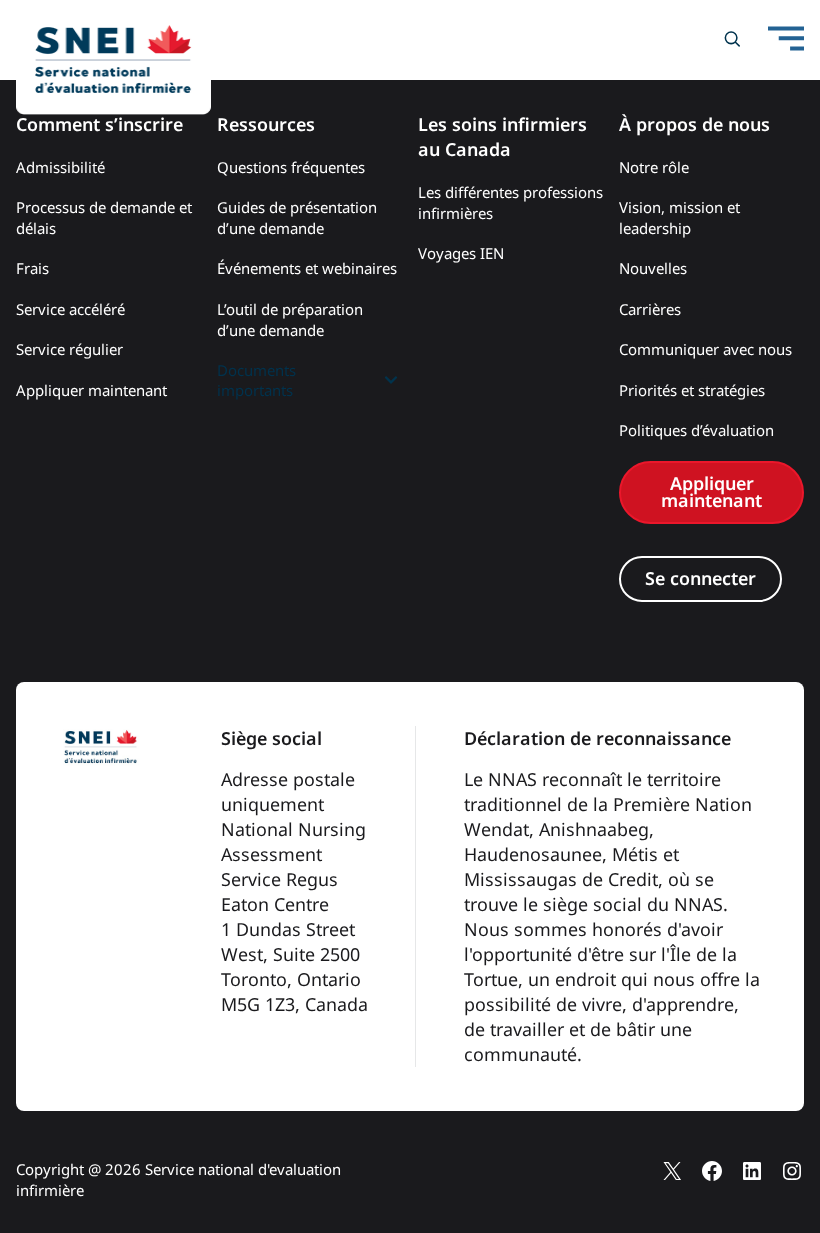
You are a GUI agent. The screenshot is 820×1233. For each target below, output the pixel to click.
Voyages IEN (461, 253)
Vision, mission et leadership (679, 217)
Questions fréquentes (291, 167)
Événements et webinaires (307, 268)
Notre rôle (656, 167)
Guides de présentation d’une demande (297, 217)
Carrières (650, 309)
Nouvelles (653, 268)
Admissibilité (64, 167)
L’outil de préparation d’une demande (290, 319)
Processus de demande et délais (104, 217)
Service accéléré (72, 309)
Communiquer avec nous (705, 349)
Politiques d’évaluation (696, 430)
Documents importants (256, 380)
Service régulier (71, 349)
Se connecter (700, 578)
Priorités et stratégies (694, 390)
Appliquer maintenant (91, 390)
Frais (32, 268)
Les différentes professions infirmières (510, 202)
